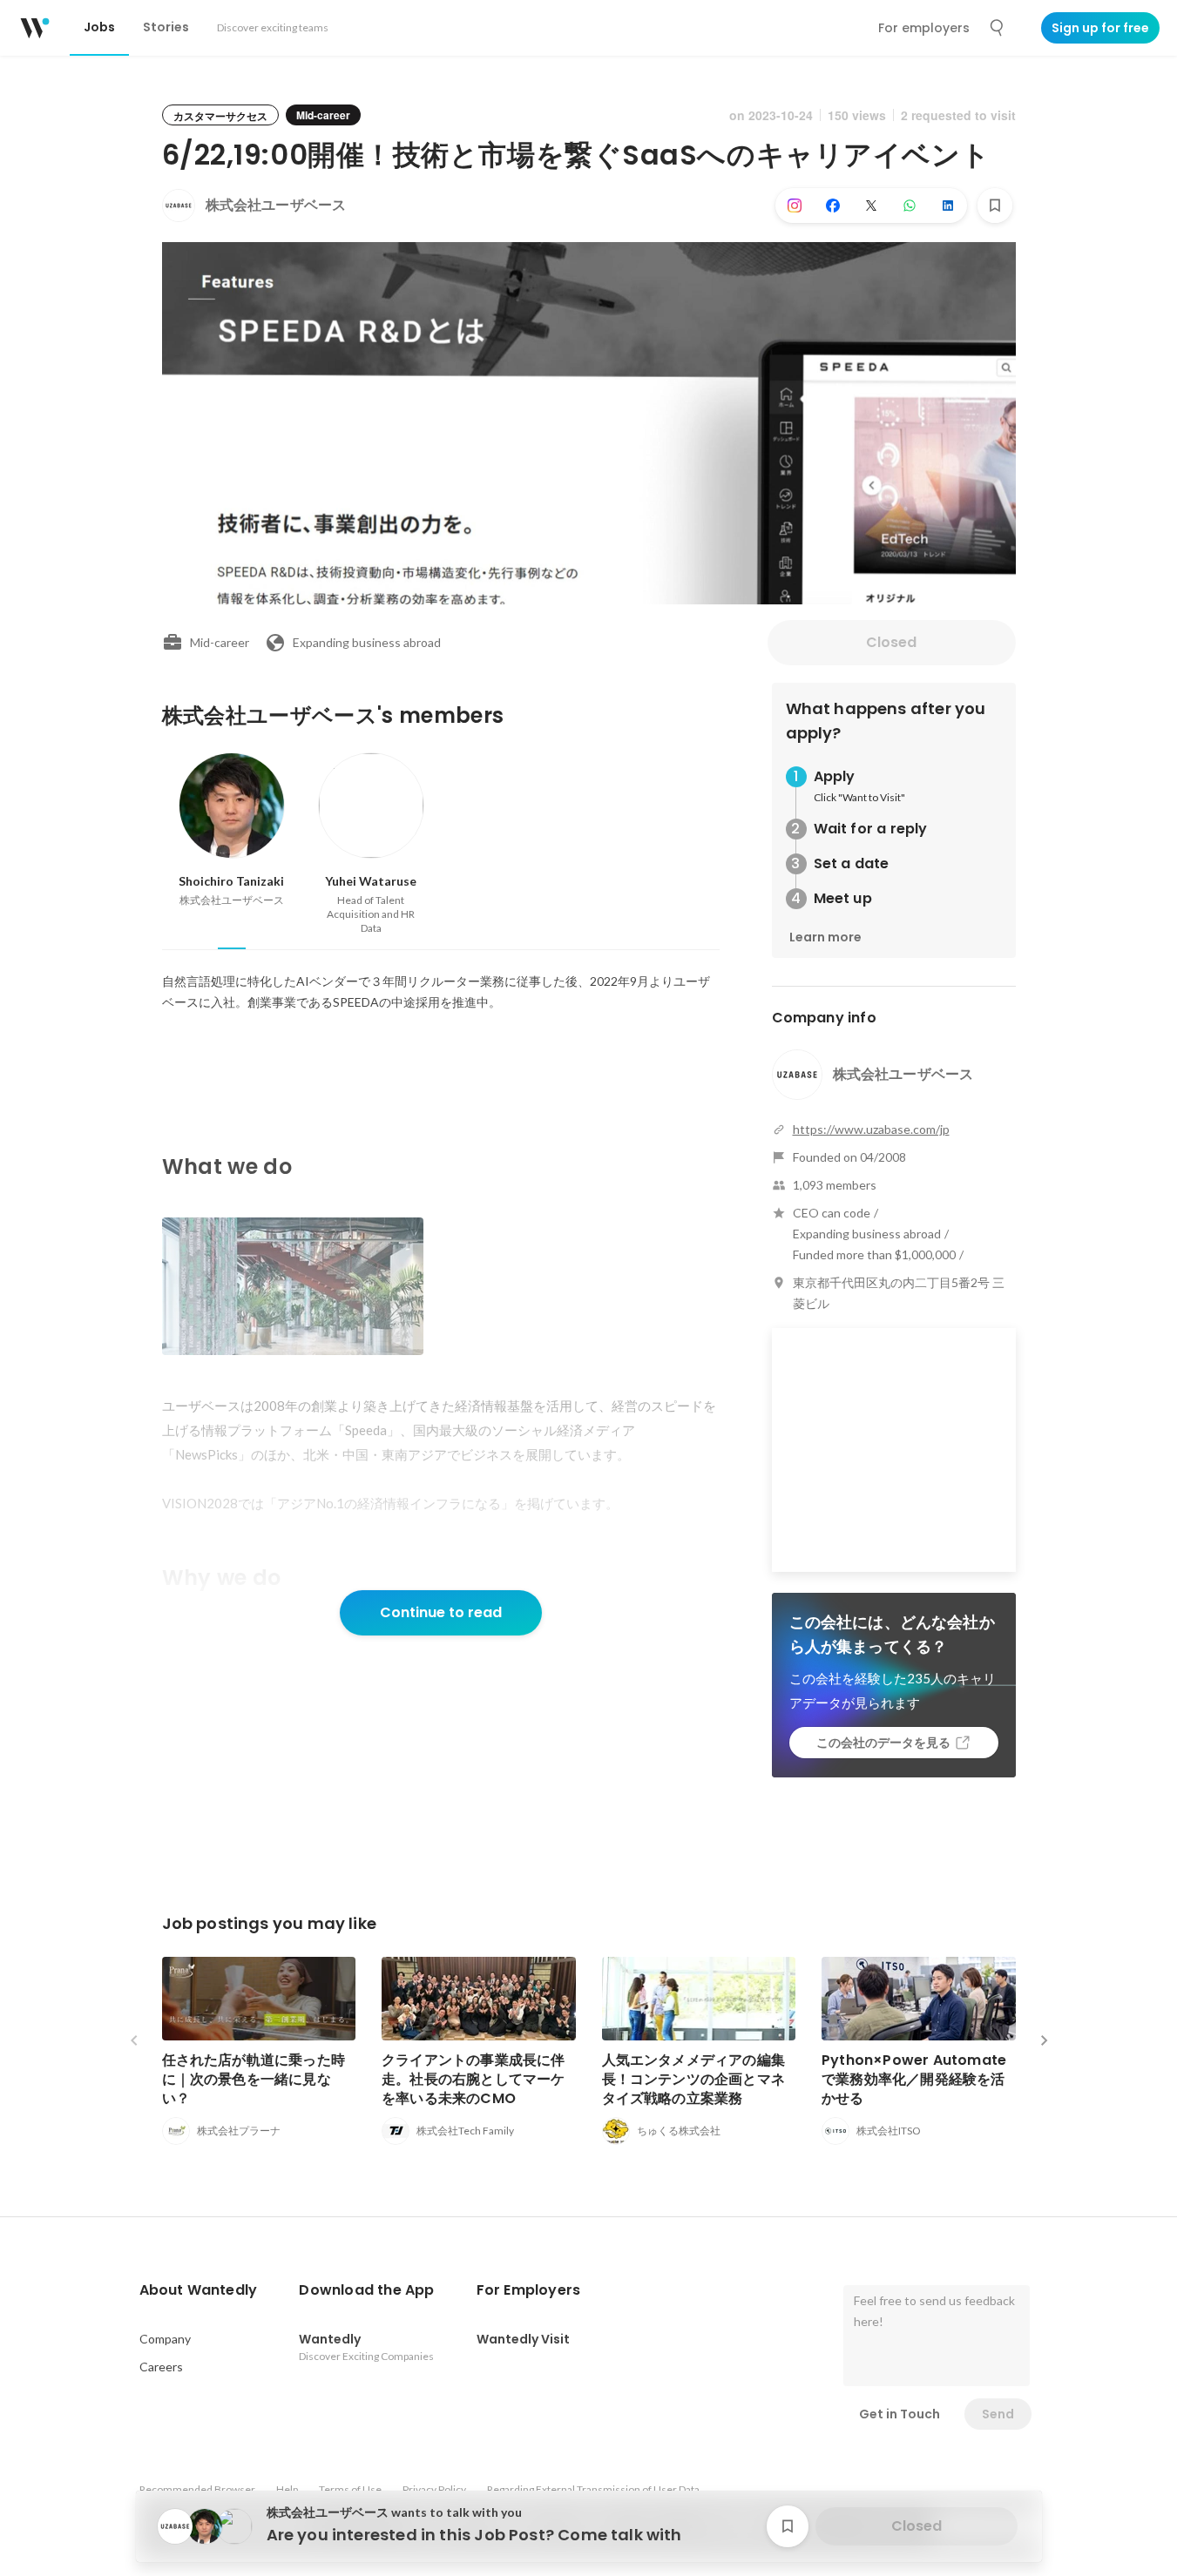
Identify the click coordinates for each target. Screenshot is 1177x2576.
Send (998, 2414)
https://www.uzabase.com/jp (871, 1129)
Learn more (825, 937)
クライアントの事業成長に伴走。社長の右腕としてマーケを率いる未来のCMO (474, 2079)
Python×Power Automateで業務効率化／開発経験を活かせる (914, 2079)
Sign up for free (1100, 28)
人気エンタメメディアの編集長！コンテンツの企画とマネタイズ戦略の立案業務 (694, 2079)
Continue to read (441, 1612)
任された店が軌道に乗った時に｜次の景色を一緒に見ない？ (254, 2079)
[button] (199, 2290)
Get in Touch (900, 2414)
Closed (891, 642)
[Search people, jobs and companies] (998, 28)
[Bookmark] (995, 206)
